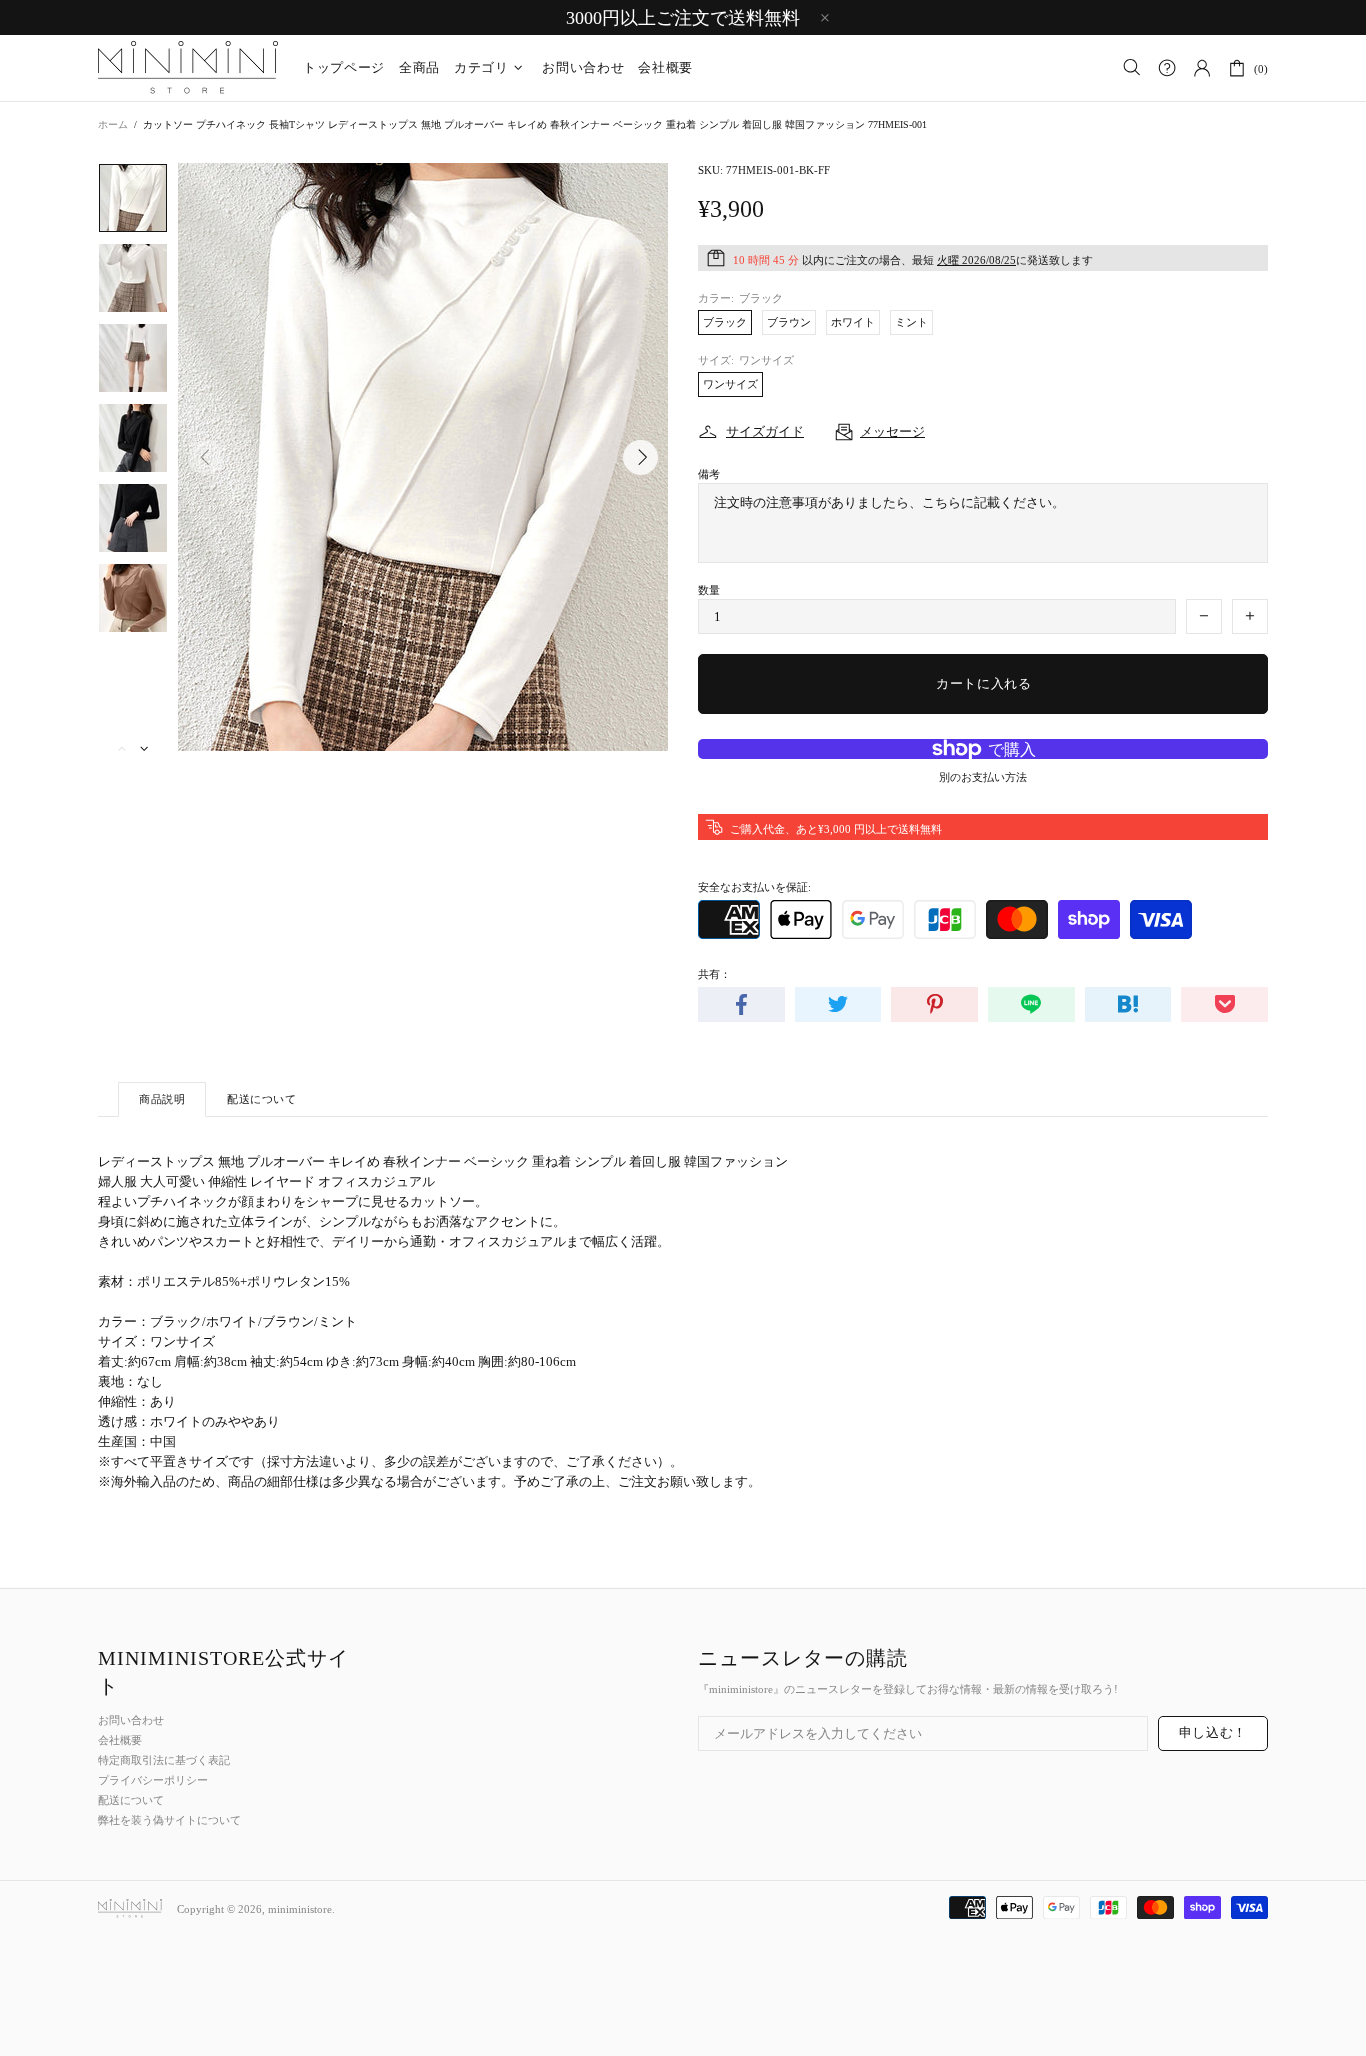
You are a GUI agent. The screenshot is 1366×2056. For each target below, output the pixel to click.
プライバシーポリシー (153, 1780)
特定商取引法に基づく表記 (164, 1760)
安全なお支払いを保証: (754, 887)
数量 (709, 590)
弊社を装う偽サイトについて (169, 1820)
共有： (714, 974)
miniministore (188, 68)
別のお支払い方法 (983, 777)
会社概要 (120, 1740)
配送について (131, 1800)
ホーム (113, 124)
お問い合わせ (131, 1720)
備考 (709, 474)
